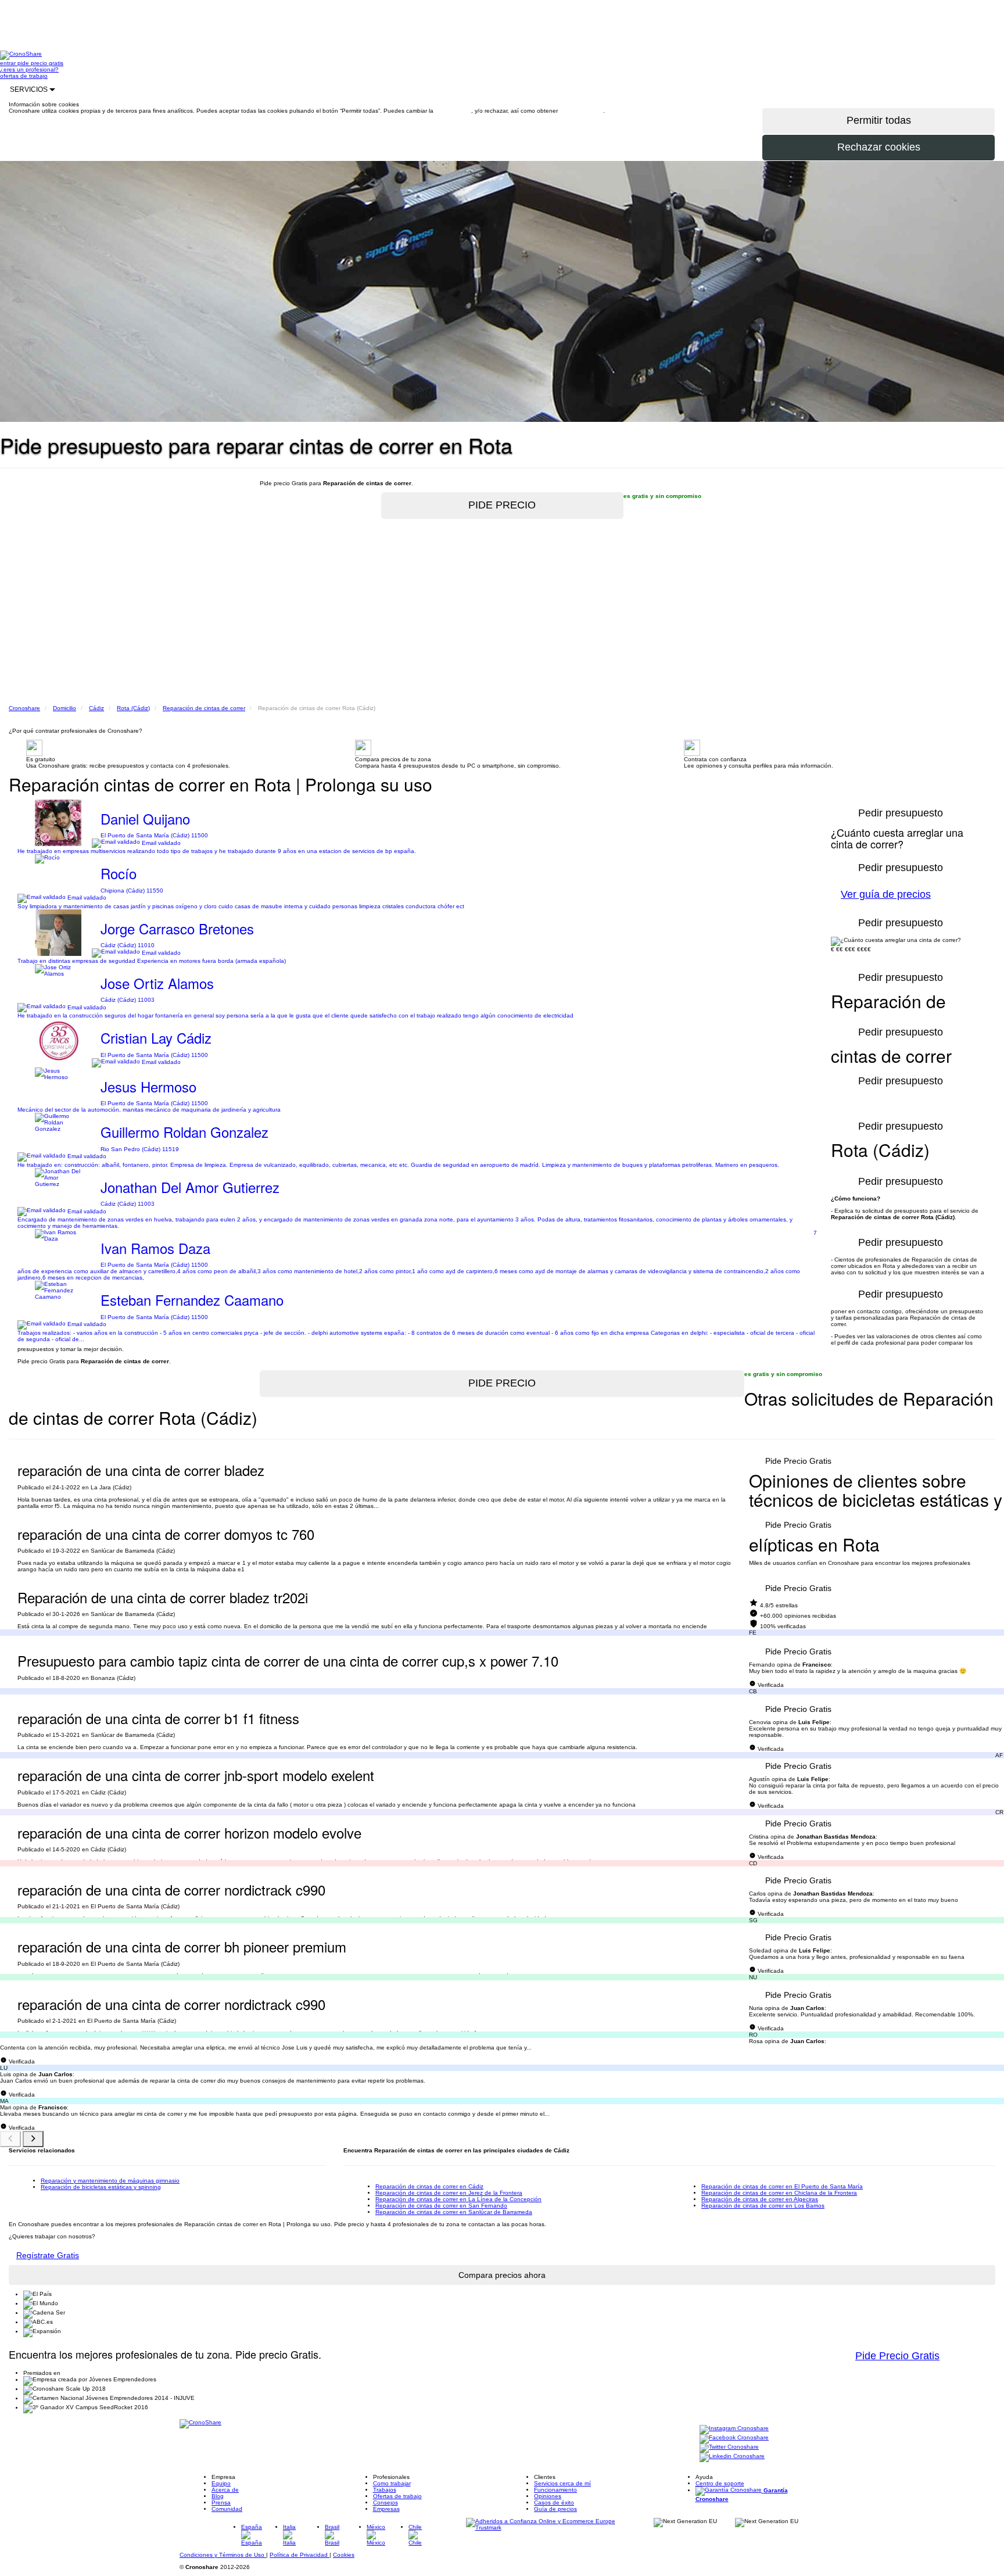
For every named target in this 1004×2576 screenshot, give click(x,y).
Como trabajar (392, 2483)
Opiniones (548, 2496)
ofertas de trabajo (24, 76)
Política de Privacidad (300, 2555)
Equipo (221, 2483)
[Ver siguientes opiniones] (33, 2139)
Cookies (344, 2555)
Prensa (221, 2502)
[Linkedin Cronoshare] (732, 2457)
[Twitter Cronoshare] (729, 2447)
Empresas (386, 2509)
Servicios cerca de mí (562, 2483)
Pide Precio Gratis (798, 1461)
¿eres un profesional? (29, 69)
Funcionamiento (555, 2490)
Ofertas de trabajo (397, 2496)
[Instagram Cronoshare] (734, 2429)
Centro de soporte (720, 2483)
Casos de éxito (554, 2502)
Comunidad (227, 2509)
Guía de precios (555, 2509)
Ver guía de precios (886, 894)
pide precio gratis (40, 63)
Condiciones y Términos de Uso (223, 2555)
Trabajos (385, 2490)
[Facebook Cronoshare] (734, 2438)
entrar (9, 63)
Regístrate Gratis (48, 2255)
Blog (218, 2496)
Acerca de (225, 2490)
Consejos (386, 2502)
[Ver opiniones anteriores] (10, 2139)
